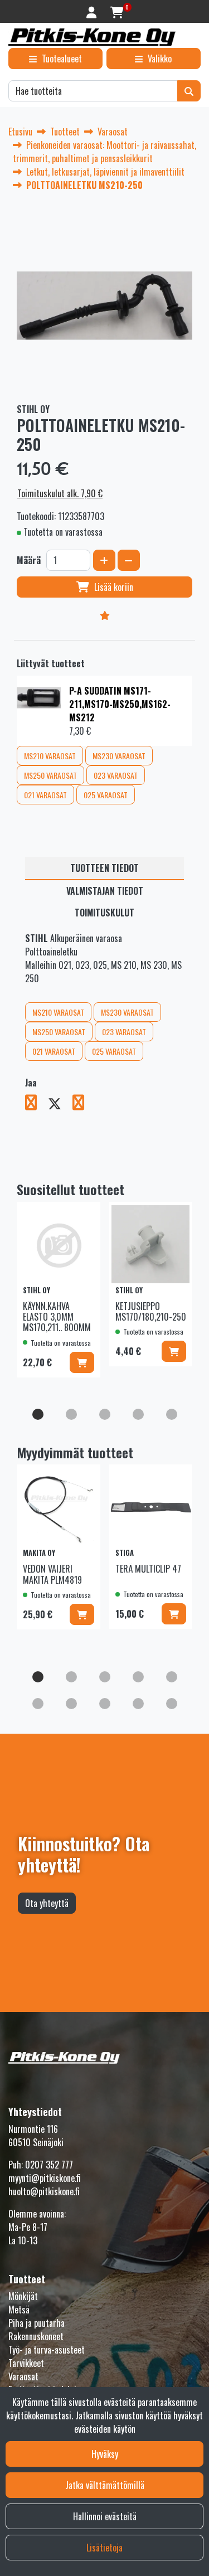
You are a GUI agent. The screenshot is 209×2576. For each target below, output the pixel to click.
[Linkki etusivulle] (92, 37)
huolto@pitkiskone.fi (44, 2191)
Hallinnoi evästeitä (105, 2516)
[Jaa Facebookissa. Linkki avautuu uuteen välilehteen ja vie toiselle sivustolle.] (37, 1104)
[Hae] (189, 91)
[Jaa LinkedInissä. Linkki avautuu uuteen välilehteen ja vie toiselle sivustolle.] (83, 1104)
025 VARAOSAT (106, 795)
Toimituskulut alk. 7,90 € (60, 493)
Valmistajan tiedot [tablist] (105, 891)
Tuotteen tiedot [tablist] (104, 868)
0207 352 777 (49, 2165)
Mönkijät (23, 2296)
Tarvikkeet (26, 2363)
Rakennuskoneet (36, 2336)
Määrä (29, 560)
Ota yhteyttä (47, 1903)
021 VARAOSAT (45, 795)
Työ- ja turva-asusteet (47, 2350)
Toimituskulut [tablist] (104, 913)
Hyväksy (105, 2454)
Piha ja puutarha (37, 2323)
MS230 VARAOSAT (119, 756)
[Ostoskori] (117, 11)
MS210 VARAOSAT (50, 756)
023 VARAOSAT (116, 775)
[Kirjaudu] (93, 11)
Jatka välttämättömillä (105, 2485)
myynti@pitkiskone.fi (45, 2178)
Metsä (19, 2310)
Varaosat (23, 2376)
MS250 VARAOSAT (50, 775)
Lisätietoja (104, 2548)
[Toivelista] (104, 615)
